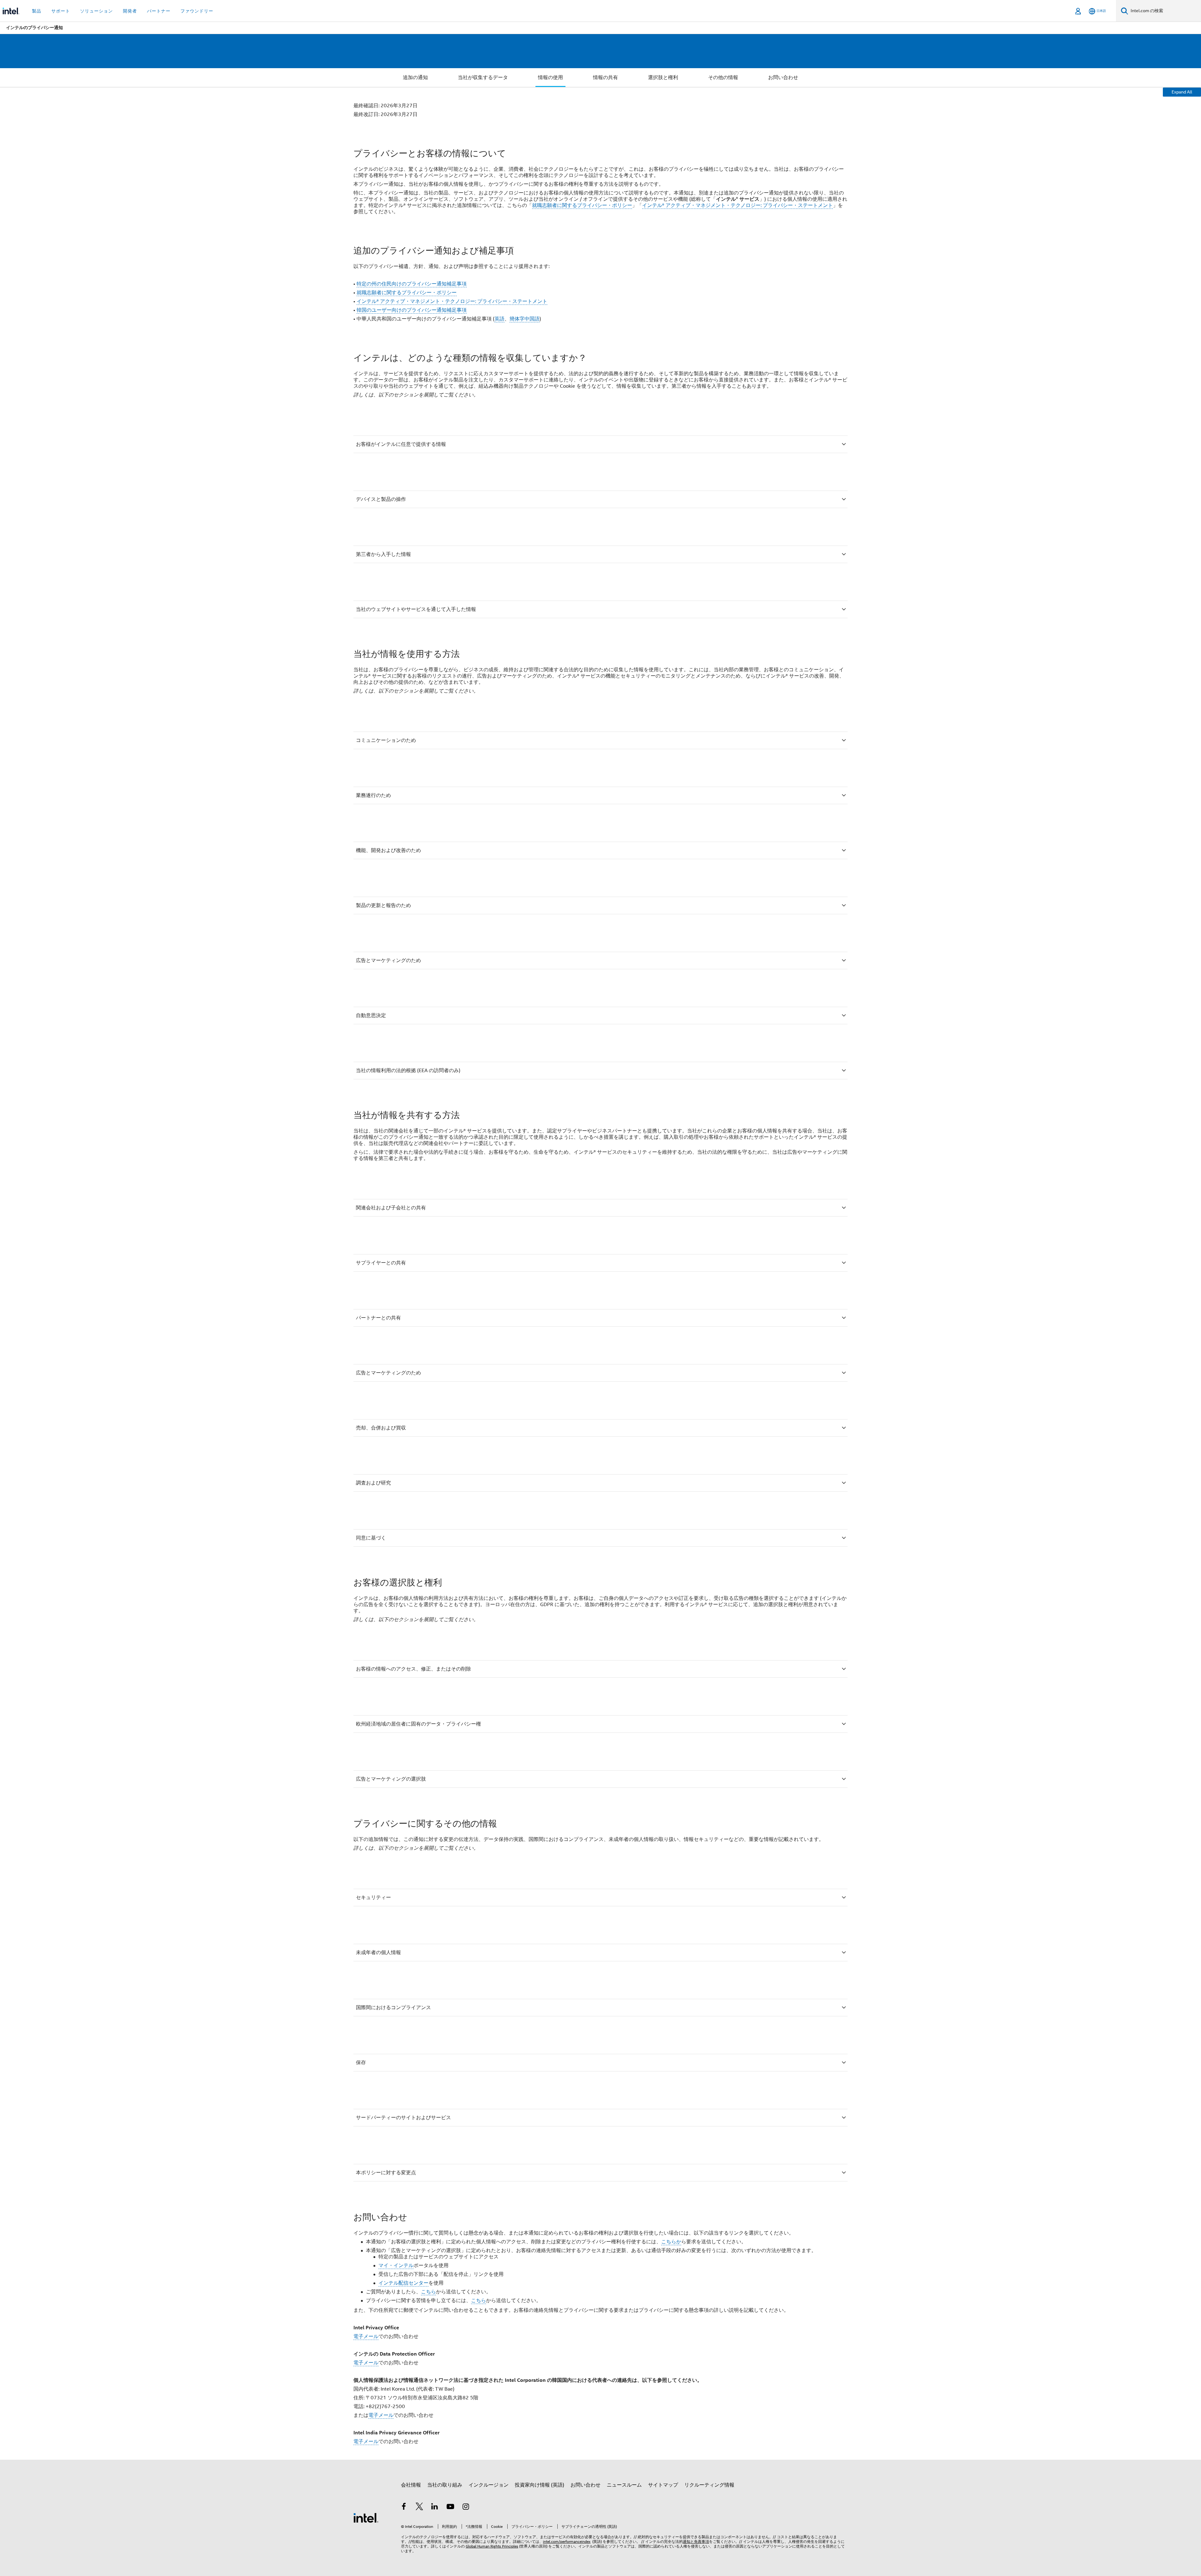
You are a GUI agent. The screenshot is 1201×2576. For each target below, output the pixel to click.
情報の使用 (550, 78)
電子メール (366, 2337)
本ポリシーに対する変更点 (386, 2173)
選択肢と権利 (663, 78)
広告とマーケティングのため (388, 960)
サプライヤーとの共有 (381, 1263)
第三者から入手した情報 (383, 554)
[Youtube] (450, 2508)
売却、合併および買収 (381, 1428)
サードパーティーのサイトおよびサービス (403, 2118)
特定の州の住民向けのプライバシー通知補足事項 (412, 284)
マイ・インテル (396, 2266)
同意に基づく (371, 1538)
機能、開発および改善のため (388, 850)
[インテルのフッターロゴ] (366, 2518)
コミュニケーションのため (386, 740)
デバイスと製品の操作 (381, 499)
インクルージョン (489, 2485)
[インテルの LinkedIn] (435, 2508)
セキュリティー (373, 1898)
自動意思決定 (371, 1016)
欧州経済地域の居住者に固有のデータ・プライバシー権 (418, 1724)
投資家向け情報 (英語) (540, 2485)
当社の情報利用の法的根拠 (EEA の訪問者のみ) (408, 1071)
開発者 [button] (130, 11)
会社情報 (411, 2485)
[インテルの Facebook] (404, 2508)
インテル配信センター (403, 2283)
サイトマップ (663, 2485)
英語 (499, 319)
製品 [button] (37, 11)
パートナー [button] (159, 11)
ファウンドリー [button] (197, 11)
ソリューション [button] (96, 11)
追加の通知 (415, 78)
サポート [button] (61, 11)
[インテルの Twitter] (419, 2508)
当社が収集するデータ (483, 78)
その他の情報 (723, 78)
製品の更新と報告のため (383, 905)
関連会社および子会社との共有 (391, 1208)
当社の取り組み (445, 2485)
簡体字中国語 (524, 319)
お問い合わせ (783, 78)
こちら (428, 2292)
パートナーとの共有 (378, 1318)
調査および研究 (373, 1483)
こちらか (671, 2242)
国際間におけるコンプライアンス (393, 2008)
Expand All (1182, 92)
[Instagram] (466, 2508)
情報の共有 (606, 78)
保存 (361, 2063)
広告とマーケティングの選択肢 (391, 1779)
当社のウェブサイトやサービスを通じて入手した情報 (416, 609)
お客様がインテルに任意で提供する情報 (401, 444)
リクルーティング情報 (709, 2485)
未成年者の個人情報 (378, 1953)
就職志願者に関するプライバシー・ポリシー (582, 205)
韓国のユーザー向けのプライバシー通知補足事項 (412, 310)
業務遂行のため (373, 795)
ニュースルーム (624, 2485)
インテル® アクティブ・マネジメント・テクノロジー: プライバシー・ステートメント (737, 205)
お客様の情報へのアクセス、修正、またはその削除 (413, 1669)
